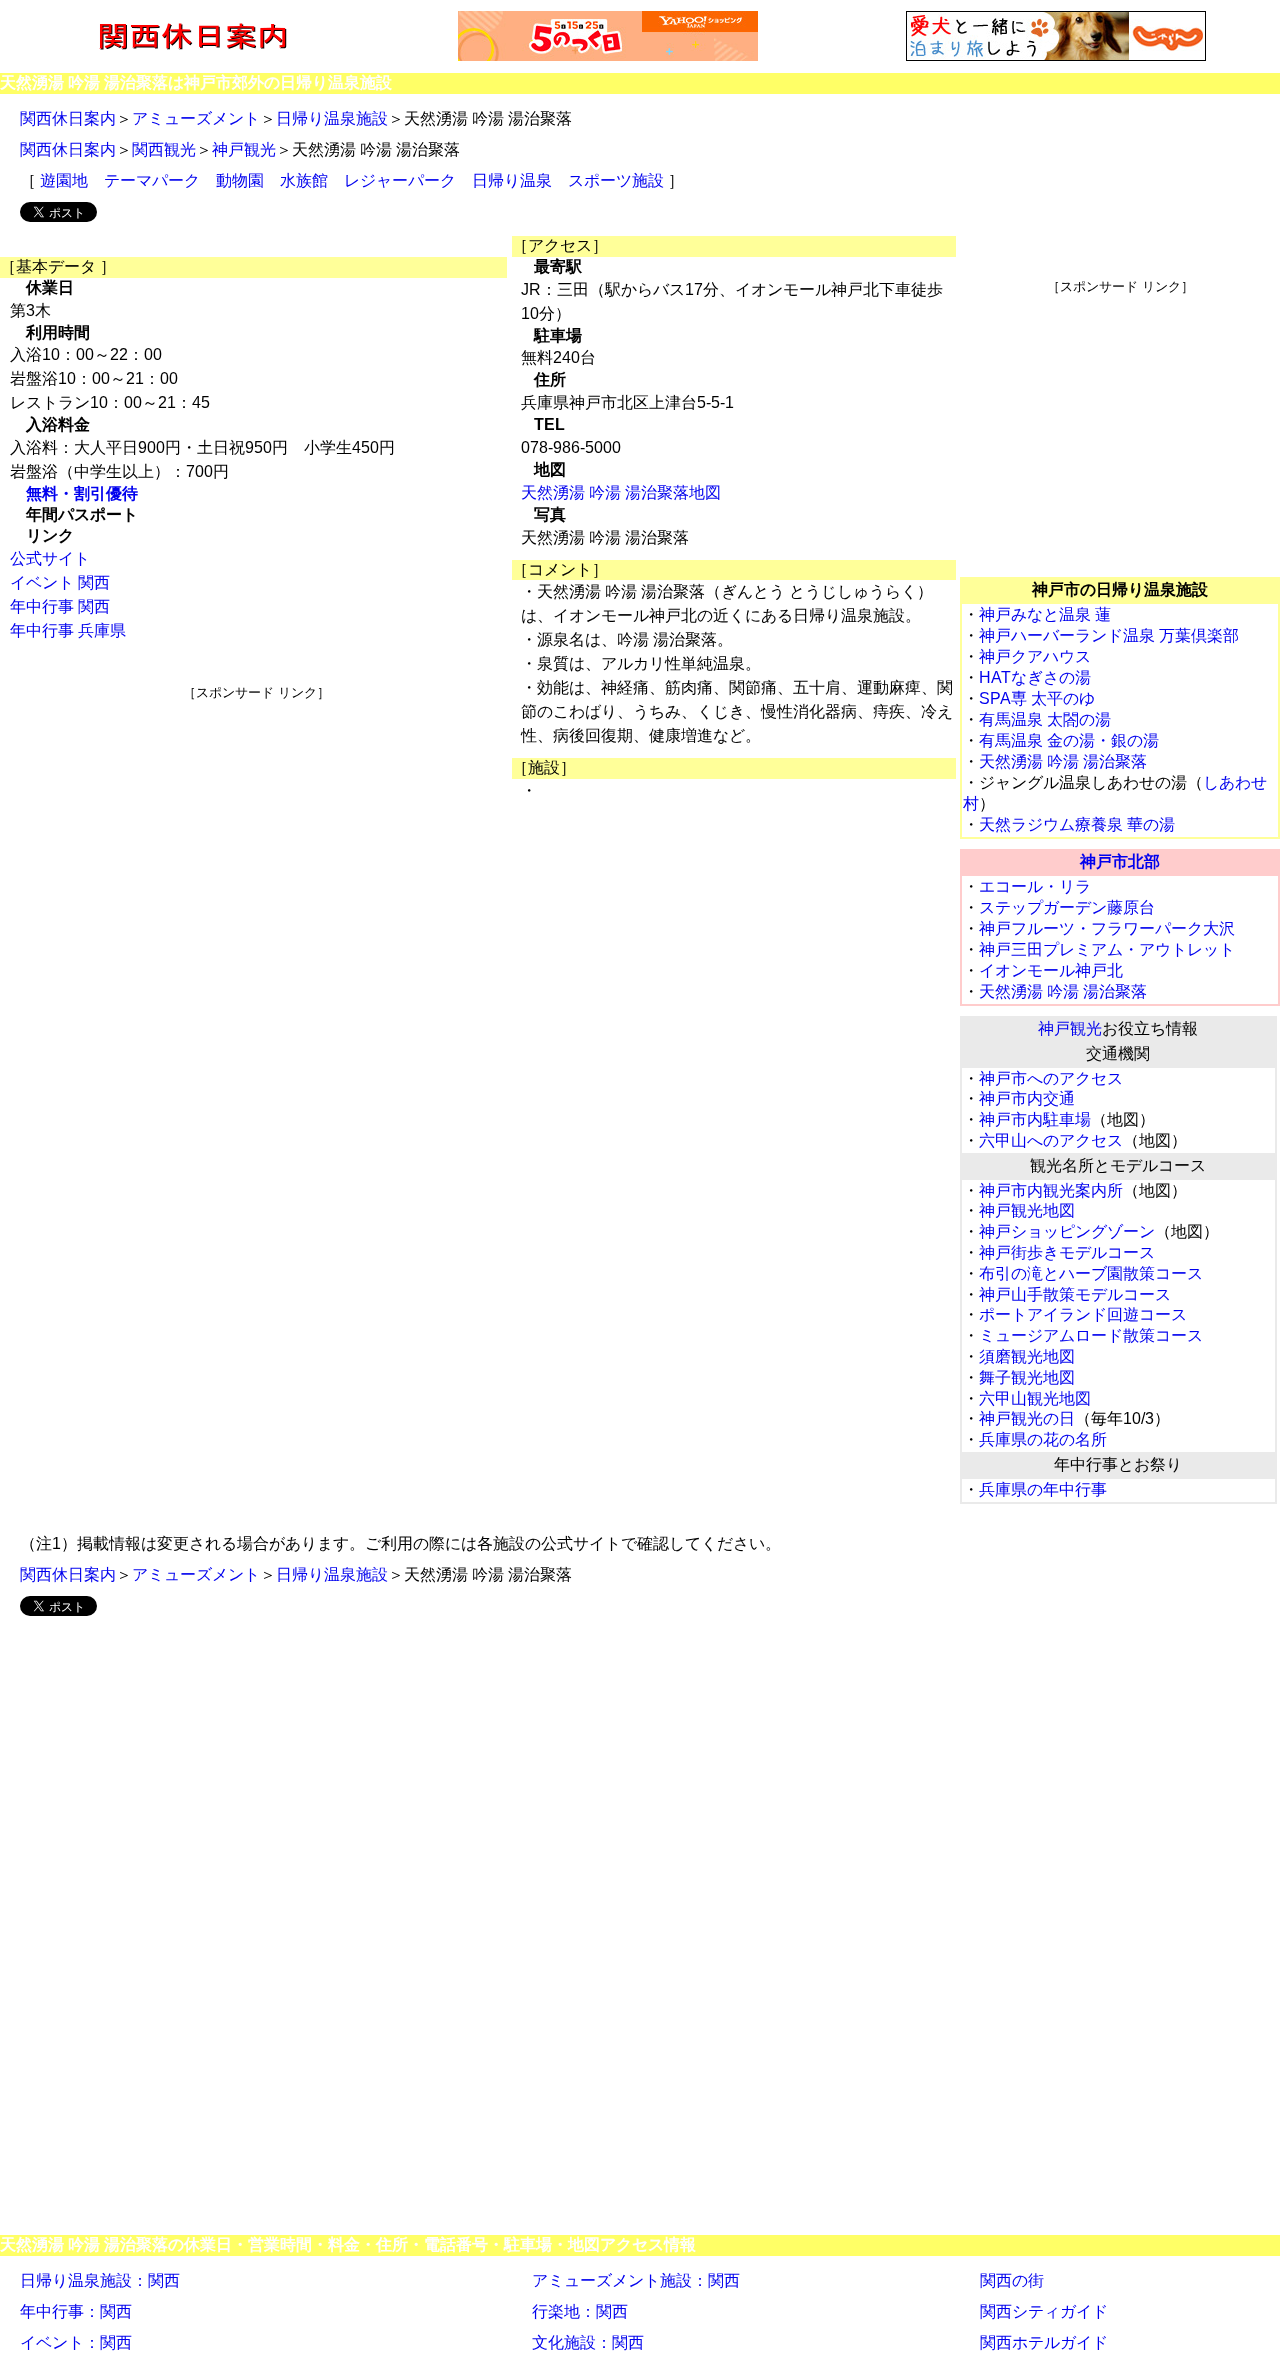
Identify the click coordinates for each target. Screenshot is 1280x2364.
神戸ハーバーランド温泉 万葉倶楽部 (1109, 635)
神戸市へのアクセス (1051, 1078)
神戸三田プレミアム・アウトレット (1107, 949)
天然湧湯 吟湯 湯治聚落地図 (621, 492)
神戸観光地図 (1027, 1210)
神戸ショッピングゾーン (1067, 1231)
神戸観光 (244, 149)
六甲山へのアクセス (1051, 1140)
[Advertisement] (256, 842)
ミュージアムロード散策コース (1091, 1335)
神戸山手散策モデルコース (1075, 1294)
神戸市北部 (1120, 861)
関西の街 (1012, 2280)
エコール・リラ (1035, 886)
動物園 (240, 180)
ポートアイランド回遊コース (1083, 1314)
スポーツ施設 (616, 180)
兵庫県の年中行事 (1043, 1489)
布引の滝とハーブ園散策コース (1091, 1273)
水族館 (304, 180)
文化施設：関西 (588, 2342)
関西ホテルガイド (1044, 2342)
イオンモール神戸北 (1051, 970)
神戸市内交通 (1027, 1098)
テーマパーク (152, 180)
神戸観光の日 (1027, 1418)
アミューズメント (196, 118)
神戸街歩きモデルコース (1067, 1252)
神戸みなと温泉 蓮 (1045, 614)
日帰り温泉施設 (332, 118)
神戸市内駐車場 (1035, 1119)
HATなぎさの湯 (1035, 677)
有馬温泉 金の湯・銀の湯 (1069, 740)
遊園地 (64, 180)
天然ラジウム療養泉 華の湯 (1077, 824)
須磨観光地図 (1027, 1356)
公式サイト (50, 558)
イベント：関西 (76, 2342)
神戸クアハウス (1035, 656)
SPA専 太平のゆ (1037, 698)
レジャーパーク (400, 180)
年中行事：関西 (76, 2311)
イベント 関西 (60, 582)
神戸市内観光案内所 (1051, 1190)
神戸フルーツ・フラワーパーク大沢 (1107, 928)
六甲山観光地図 (1035, 1398)
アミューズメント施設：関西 (636, 2280)
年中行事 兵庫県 (68, 630)
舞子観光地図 (1027, 1377)
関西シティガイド (1044, 2311)
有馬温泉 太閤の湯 (1045, 719)
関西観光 (164, 149)
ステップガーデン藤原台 (1067, 907)
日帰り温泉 (512, 180)
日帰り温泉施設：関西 (100, 2280)
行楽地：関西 (580, 2311)
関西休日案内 (68, 118)
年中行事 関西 (60, 606)
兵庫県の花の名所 (1043, 1439)
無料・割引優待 (82, 493)
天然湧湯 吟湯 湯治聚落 (1063, 761)
